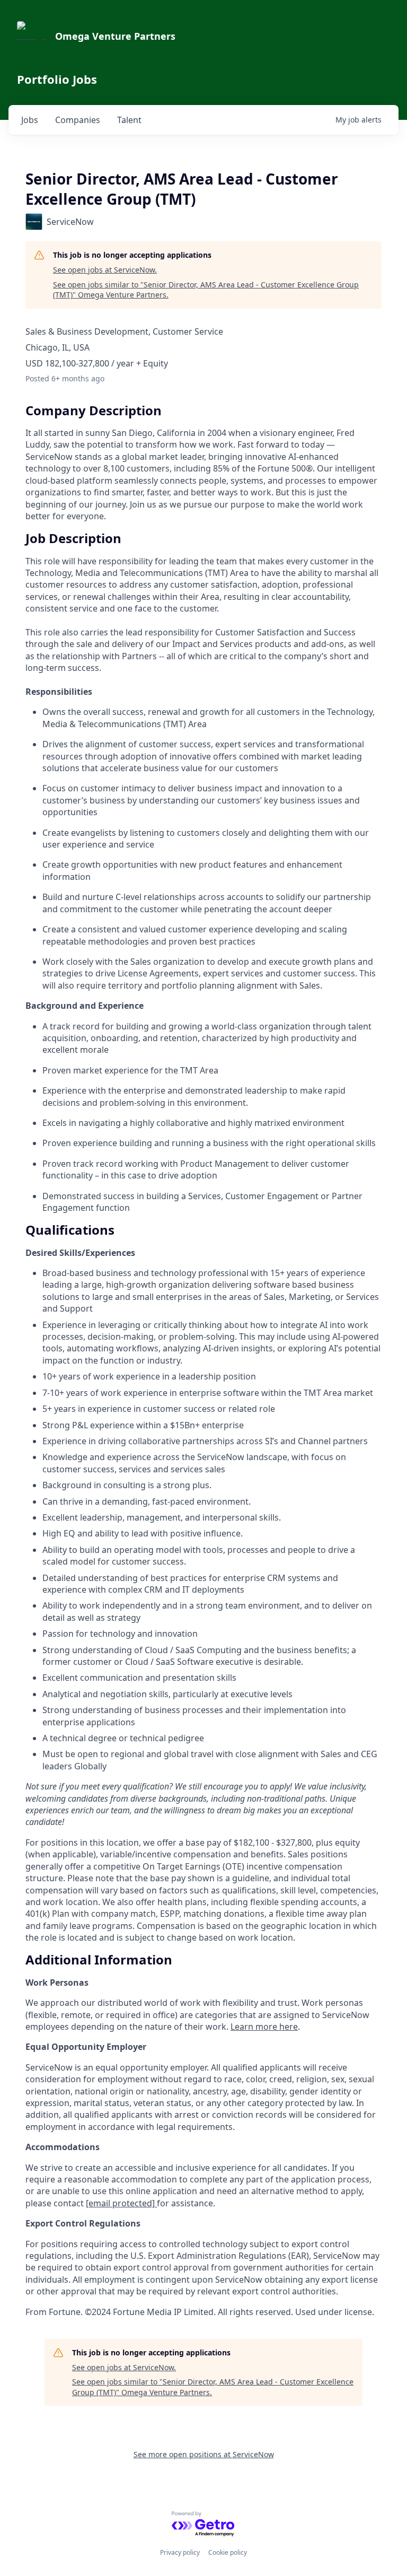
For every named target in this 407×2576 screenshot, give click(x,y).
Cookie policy (228, 2552)
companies (78, 120)
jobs (30, 120)
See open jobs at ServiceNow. (105, 270)
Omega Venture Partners (115, 36)
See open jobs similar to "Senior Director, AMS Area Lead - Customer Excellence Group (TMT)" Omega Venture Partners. (206, 290)
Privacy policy (180, 2552)
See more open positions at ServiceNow (204, 2454)
